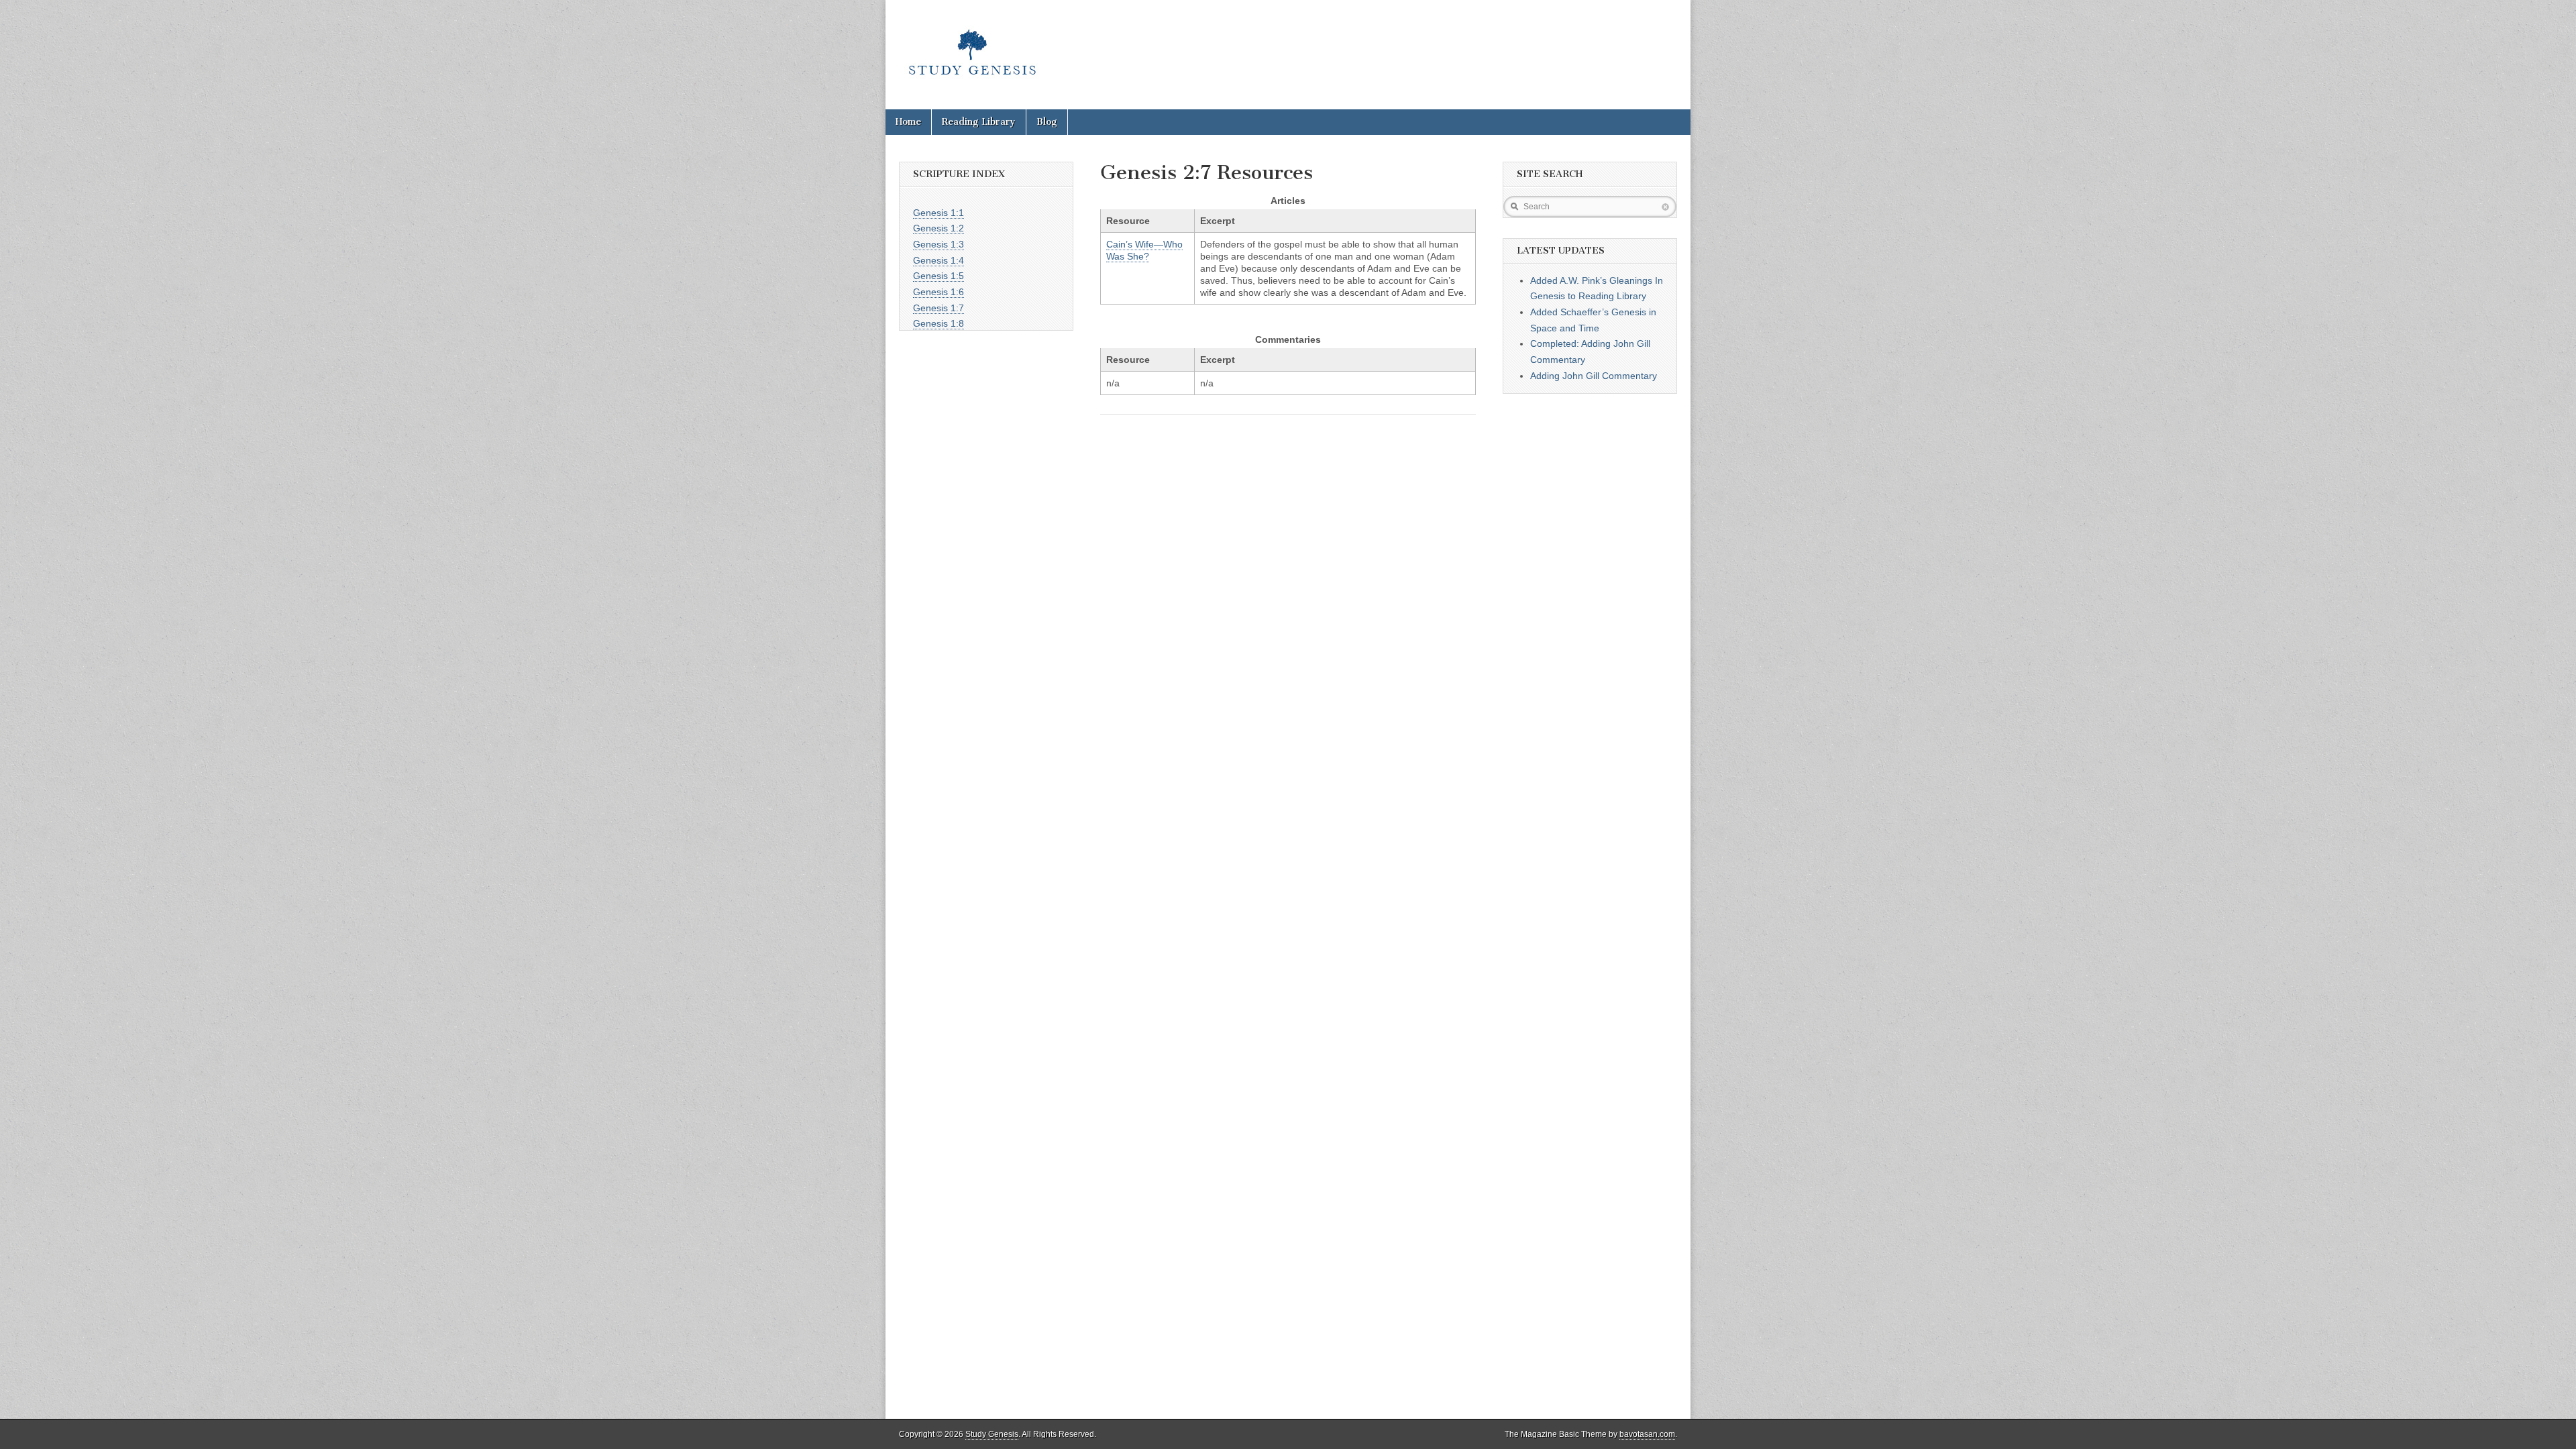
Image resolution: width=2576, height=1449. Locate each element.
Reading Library (979, 122)
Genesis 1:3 (938, 244)
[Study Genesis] (972, 45)
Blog (1047, 122)
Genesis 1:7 (938, 308)
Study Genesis (992, 1434)
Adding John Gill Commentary (1594, 376)
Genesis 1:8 (938, 323)
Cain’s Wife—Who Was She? (1144, 250)
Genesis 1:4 (938, 260)
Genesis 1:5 (938, 276)
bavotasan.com (1647, 1434)
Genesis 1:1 (938, 213)
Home (908, 122)
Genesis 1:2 (938, 228)
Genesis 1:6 (938, 292)
